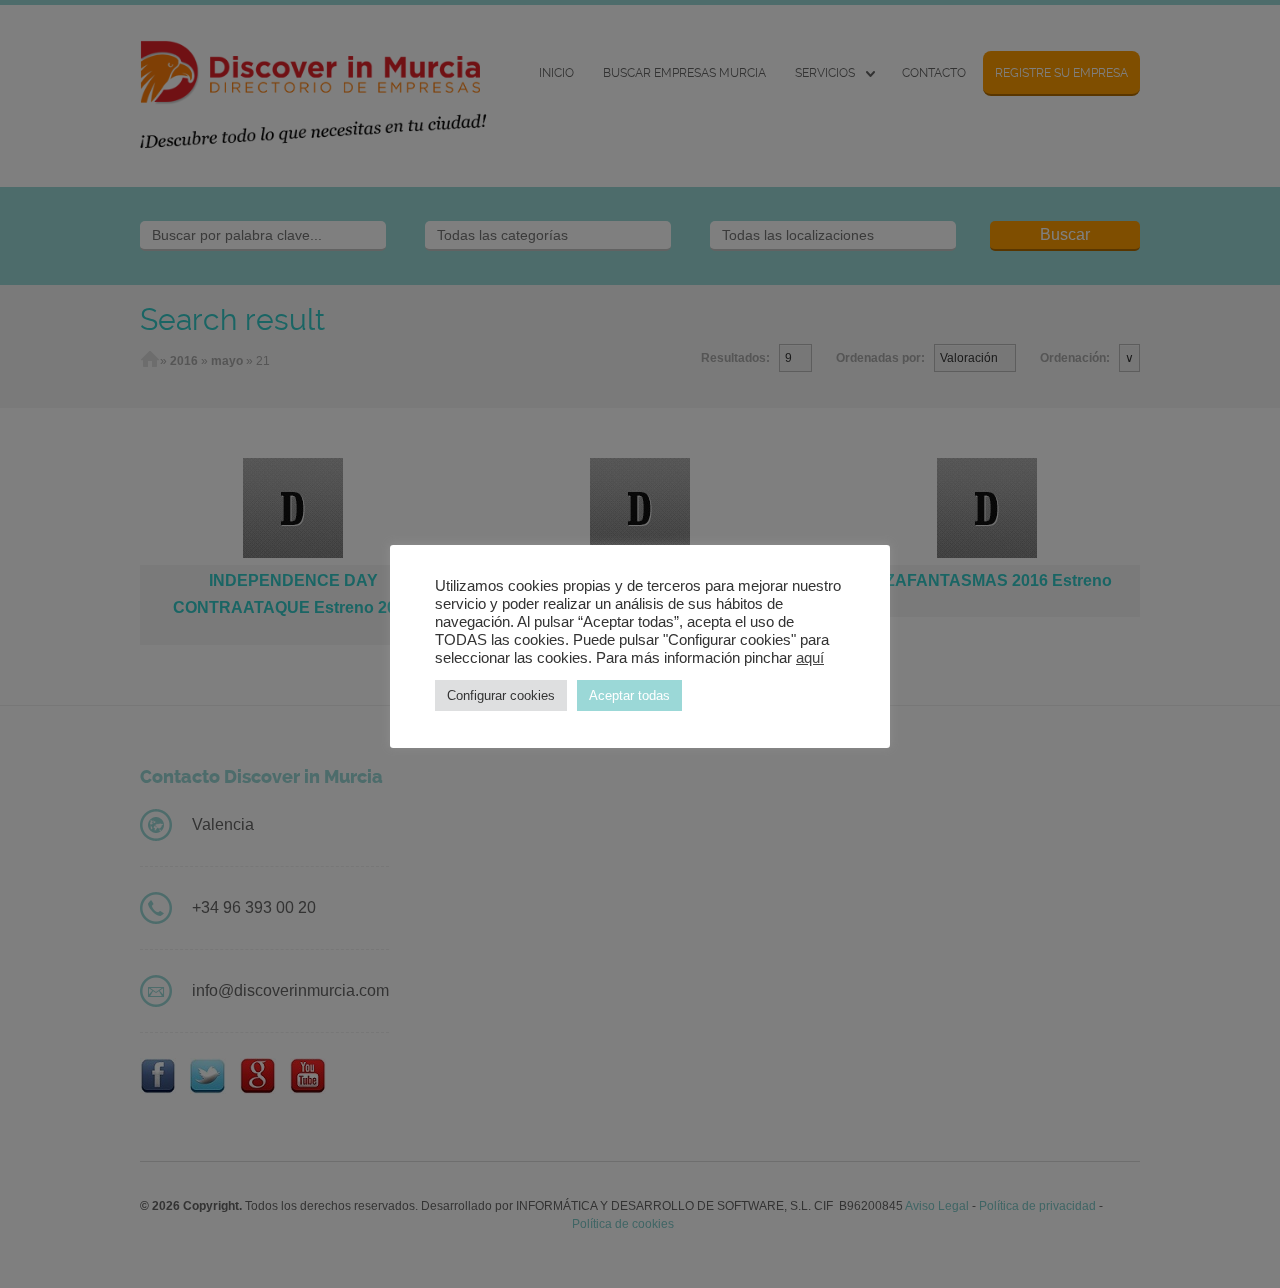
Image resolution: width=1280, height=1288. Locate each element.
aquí (810, 658)
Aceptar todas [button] (629, 695)
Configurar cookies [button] (501, 695)
